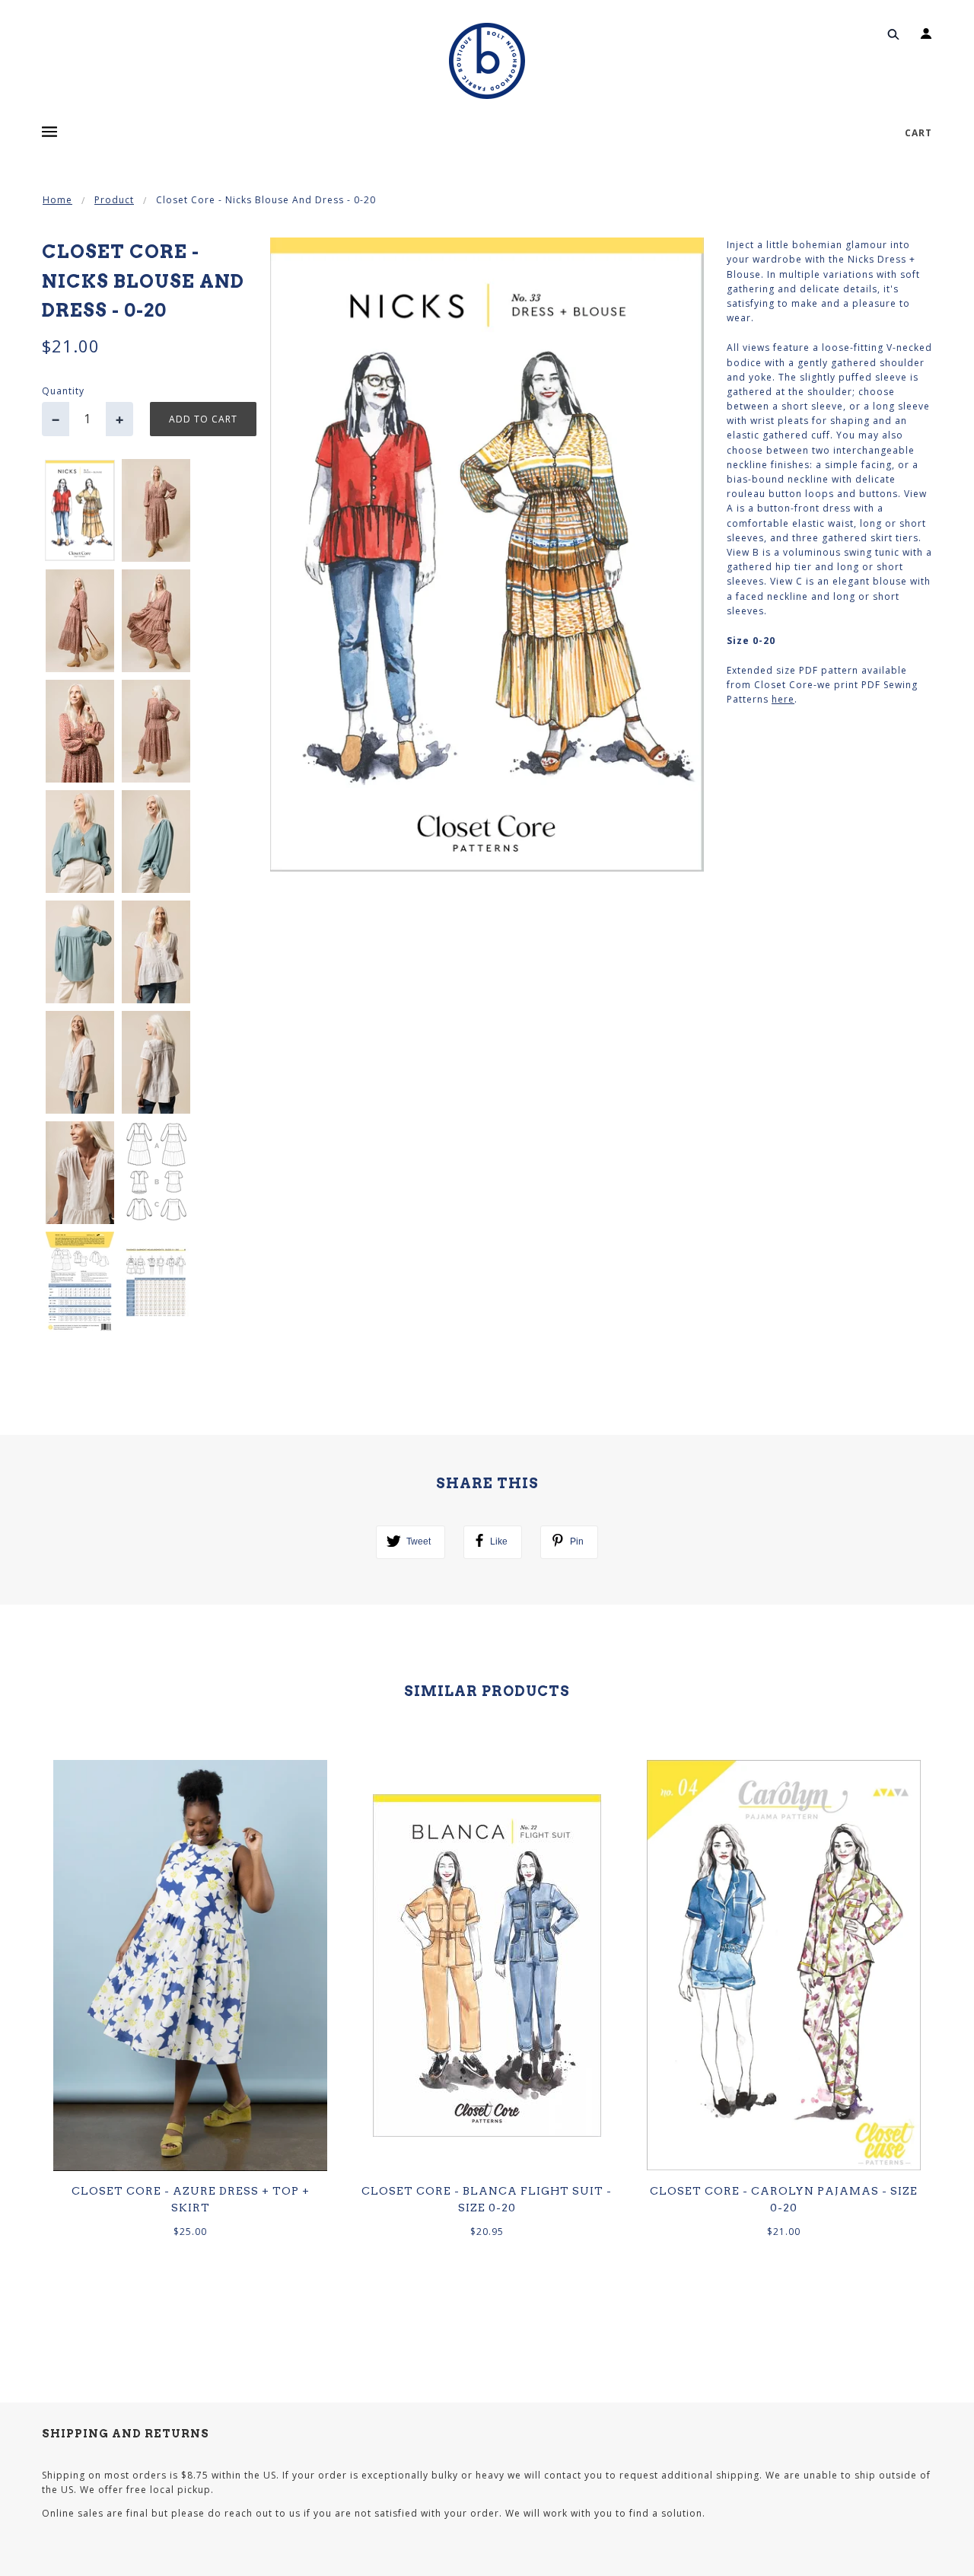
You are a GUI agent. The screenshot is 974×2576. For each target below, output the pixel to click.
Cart (918, 133)
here (783, 699)
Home (57, 200)
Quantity (63, 391)
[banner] (487, 61)
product (114, 200)
